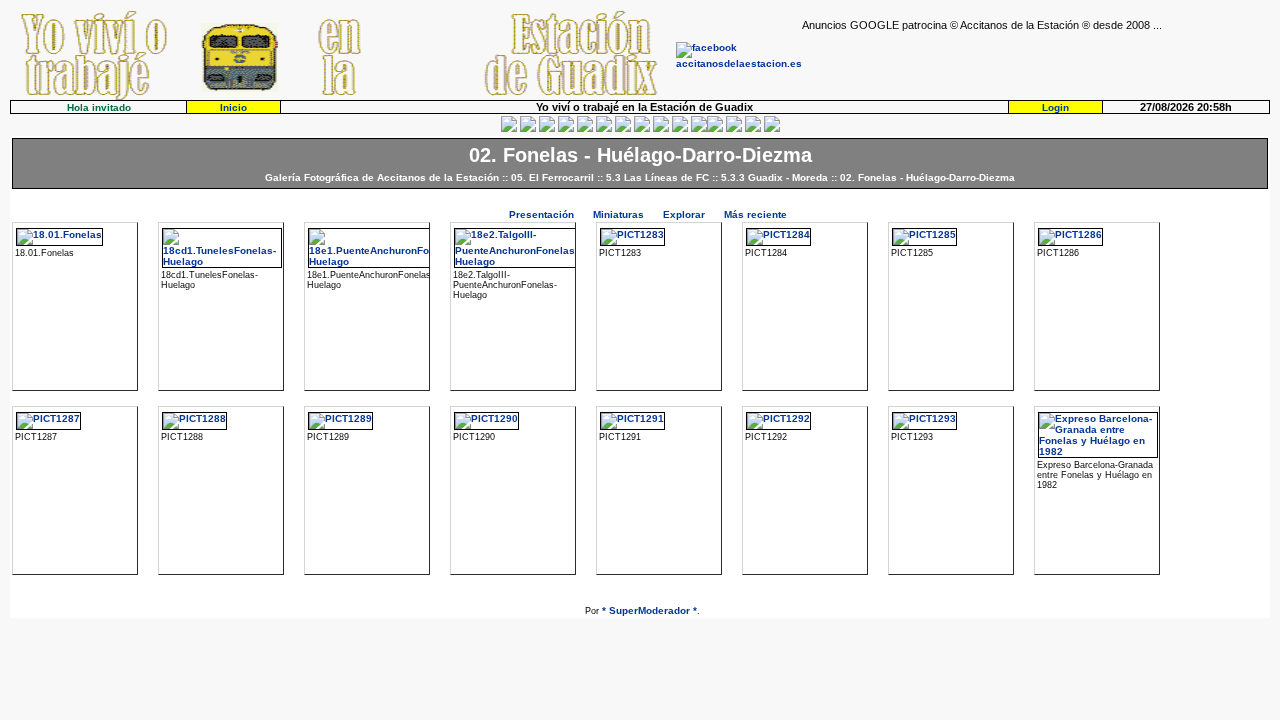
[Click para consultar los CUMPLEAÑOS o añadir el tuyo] (547, 128)
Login (1055, 107)
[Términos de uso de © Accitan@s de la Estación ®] (753, 128)
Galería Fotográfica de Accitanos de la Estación (382, 177)
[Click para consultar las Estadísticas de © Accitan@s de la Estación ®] (623, 128)
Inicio (233, 107)
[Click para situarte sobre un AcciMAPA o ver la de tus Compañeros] (585, 128)
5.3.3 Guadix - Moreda (774, 177)
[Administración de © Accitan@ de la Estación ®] (772, 128)
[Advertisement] (1036, 61)
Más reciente (755, 214)
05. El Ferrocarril (552, 177)
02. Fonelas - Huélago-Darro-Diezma (927, 177)
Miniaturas (618, 214)
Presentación (541, 214)
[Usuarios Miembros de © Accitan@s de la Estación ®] (680, 128)
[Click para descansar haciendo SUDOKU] (604, 128)
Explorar (684, 214)
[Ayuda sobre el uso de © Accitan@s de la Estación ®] (699, 128)
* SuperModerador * (649, 610)
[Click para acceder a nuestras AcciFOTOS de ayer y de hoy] (528, 128)
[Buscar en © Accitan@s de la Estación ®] (642, 128)
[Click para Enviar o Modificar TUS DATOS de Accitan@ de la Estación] (509, 128)
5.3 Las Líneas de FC (657, 177)
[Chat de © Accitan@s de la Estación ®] (715, 128)
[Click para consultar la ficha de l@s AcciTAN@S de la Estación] (566, 128)
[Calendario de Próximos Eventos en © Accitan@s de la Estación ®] (661, 128)
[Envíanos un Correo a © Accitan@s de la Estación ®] (734, 128)
